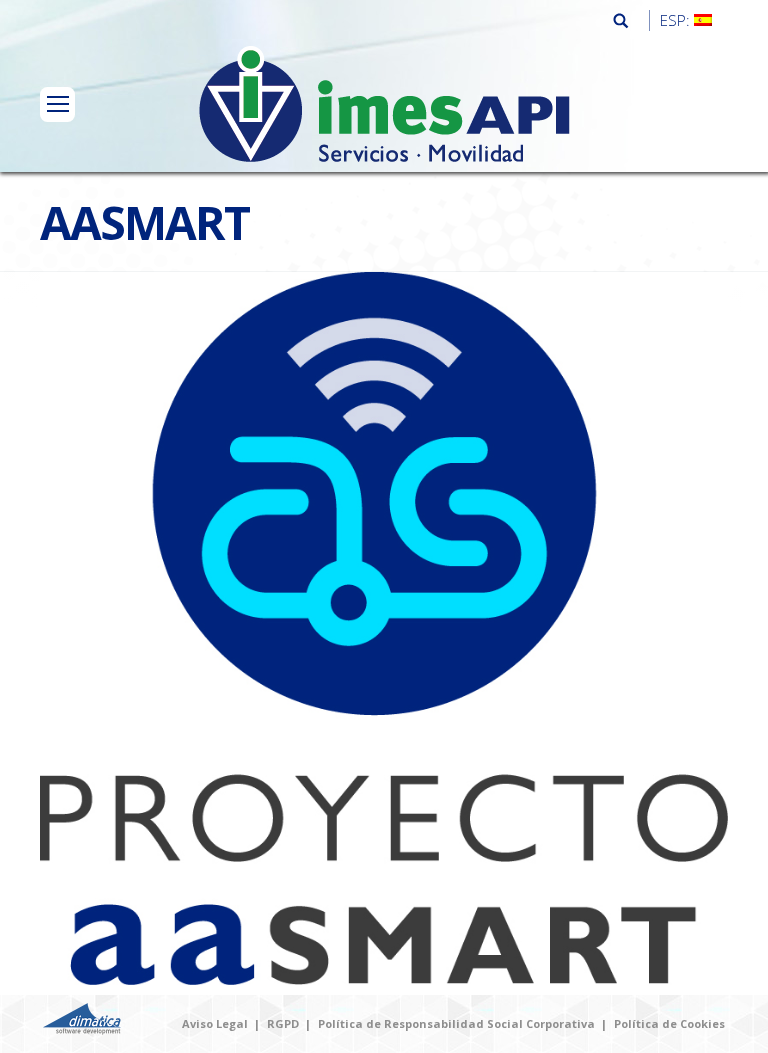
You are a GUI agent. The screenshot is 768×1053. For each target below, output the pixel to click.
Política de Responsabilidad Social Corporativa (456, 1023)
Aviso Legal (215, 1023)
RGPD (283, 1023)
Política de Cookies (669, 1023)
